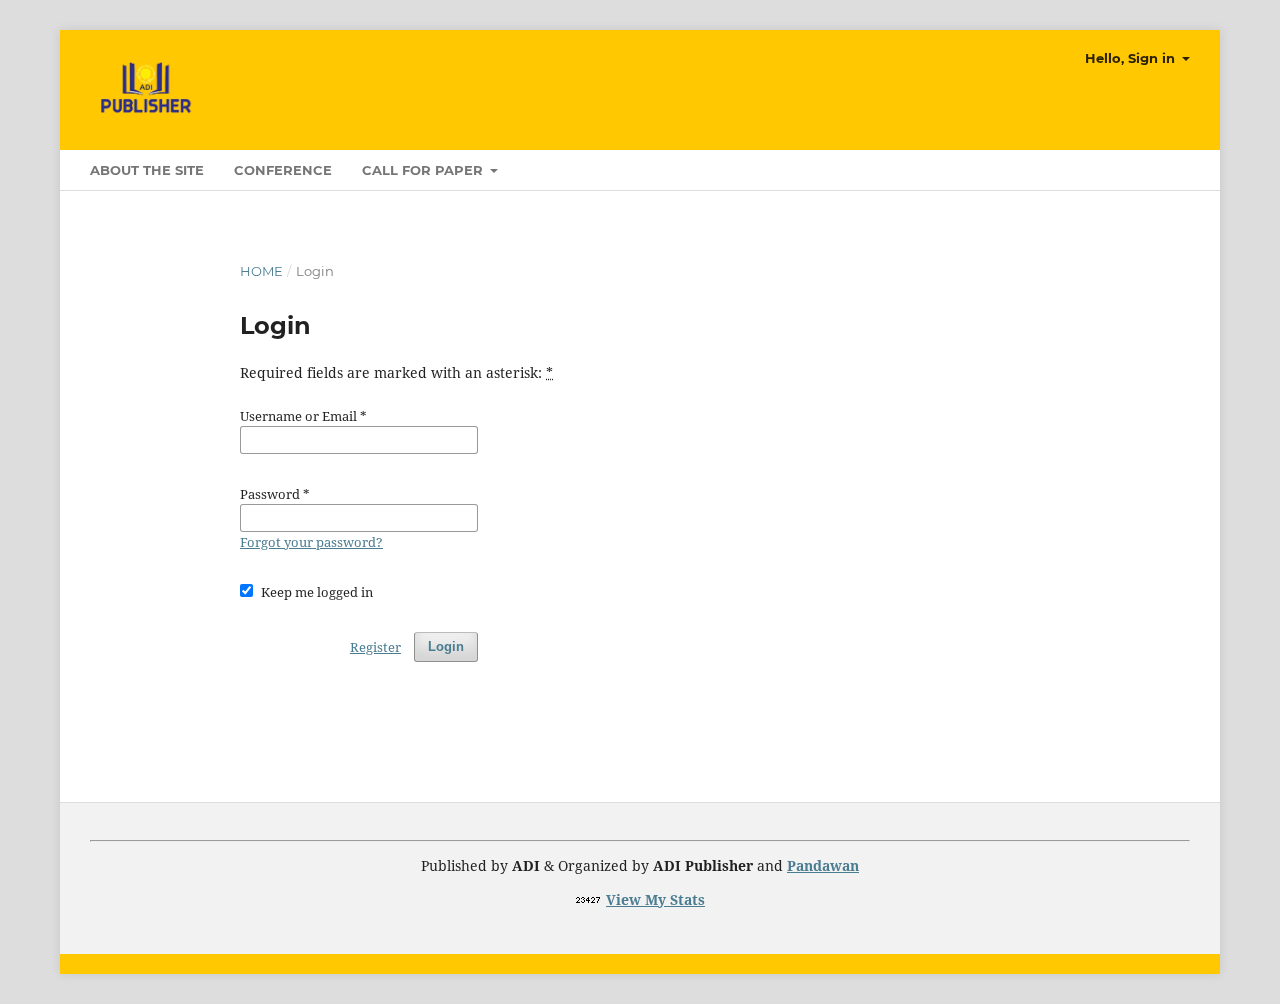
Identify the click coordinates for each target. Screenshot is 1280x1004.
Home (261, 271)
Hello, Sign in (1132, 58)
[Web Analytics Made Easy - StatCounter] (588, 899)
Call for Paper (424, 170)
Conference (283, 170)
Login (446, 646)
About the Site (147, 170)
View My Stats (655, 899)
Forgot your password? (311, 542)
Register (375, 647)
